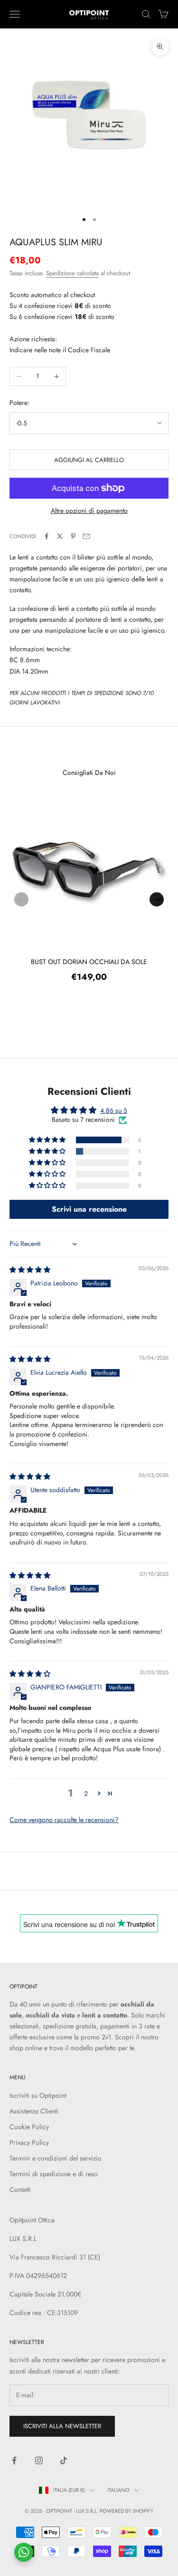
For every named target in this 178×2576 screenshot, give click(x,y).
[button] (48, 1140)
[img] (30, 1270)
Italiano (118, 2490)
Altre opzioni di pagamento (89, 511)
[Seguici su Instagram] (39, 2460)
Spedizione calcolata (72, 273)
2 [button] (86, 1794)
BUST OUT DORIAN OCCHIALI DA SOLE (89, 962)
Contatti (20, 2190)
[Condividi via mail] (86, 536)
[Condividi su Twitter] (60, 536)
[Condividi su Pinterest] (73, 536)
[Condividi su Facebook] (47, 536)
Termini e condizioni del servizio (56, 2158)
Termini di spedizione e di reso (54, 2174)
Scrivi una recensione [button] (89, 1209)
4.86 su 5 (114, 1110)
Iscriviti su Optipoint (38, 2095)
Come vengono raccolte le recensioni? (64, 1820)
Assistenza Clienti (34, 2111)
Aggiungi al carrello (89, 460)
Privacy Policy (29, 2142)
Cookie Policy (29, 2127)
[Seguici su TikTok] (64, 2460)
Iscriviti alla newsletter (62, 2426)
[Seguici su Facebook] (14, 2460)
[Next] (157, 899)
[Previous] (21, 899)
